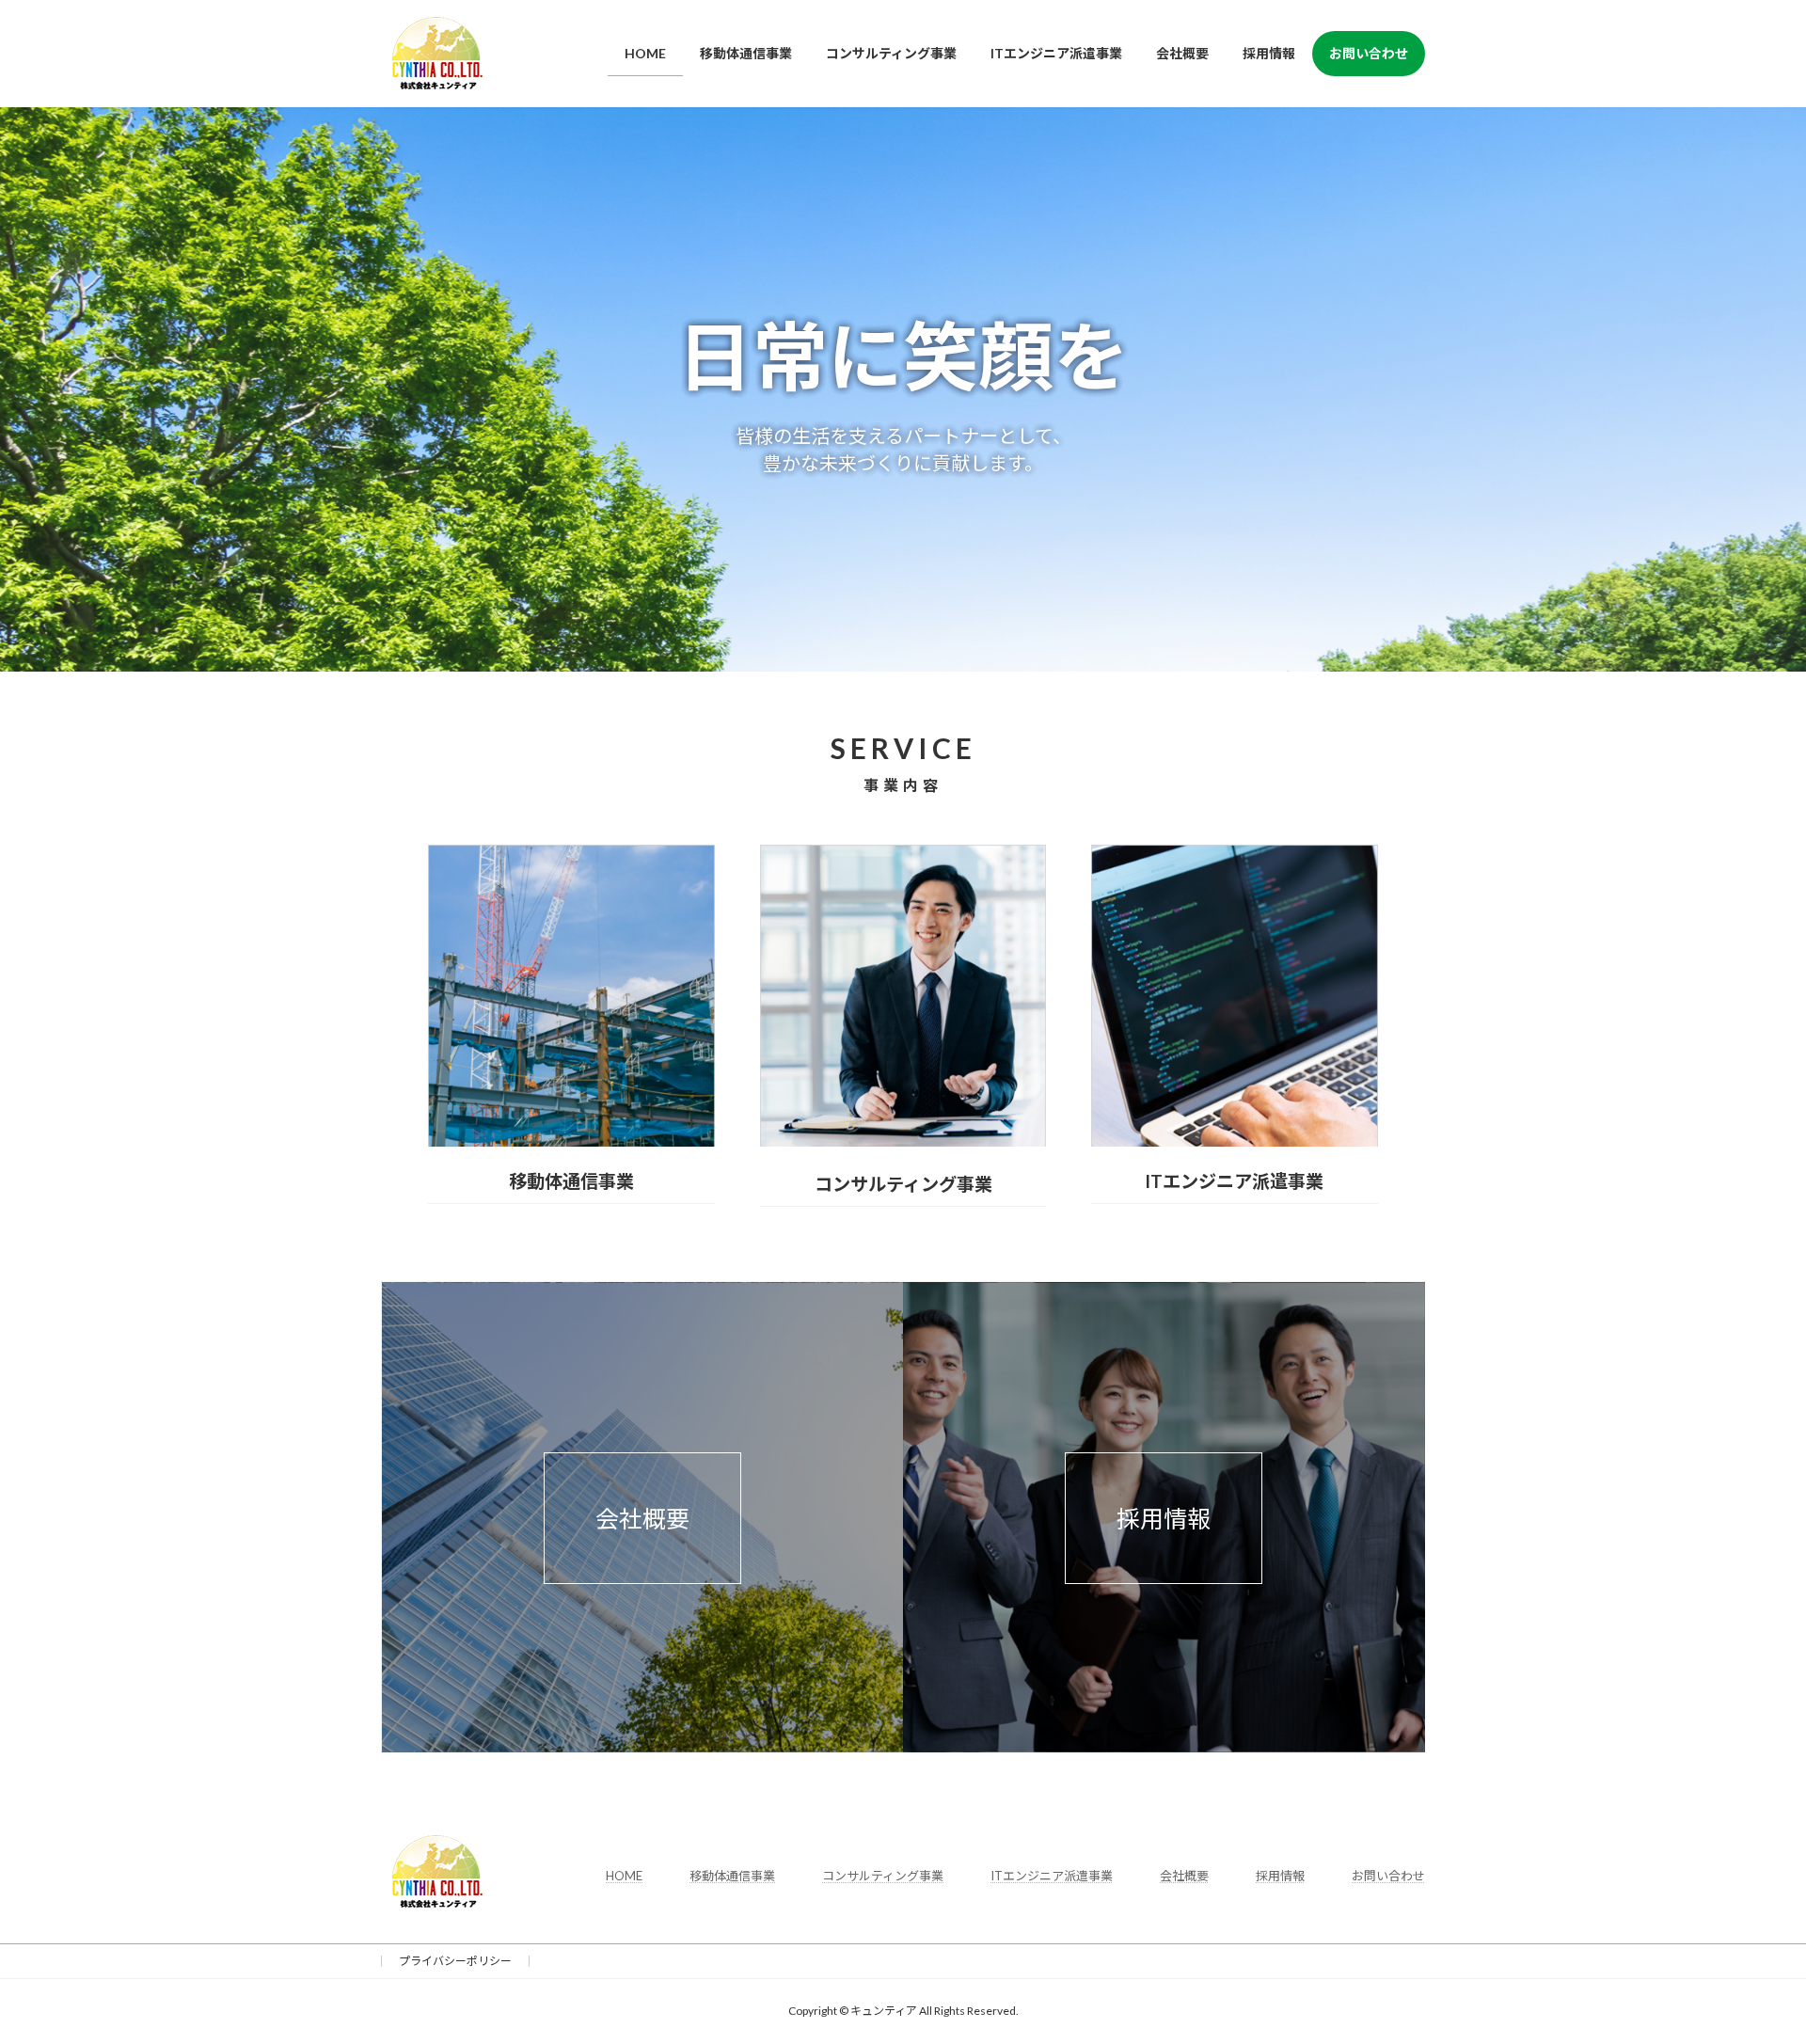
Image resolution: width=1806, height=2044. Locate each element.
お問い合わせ (1388, 1876)
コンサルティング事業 (883, 1876)
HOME (624, 1876)
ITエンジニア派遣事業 (1052, 1876)
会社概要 (642, 1518)
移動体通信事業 (732, 1876)
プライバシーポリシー (455, 1961)
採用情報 (1164, 1518)
